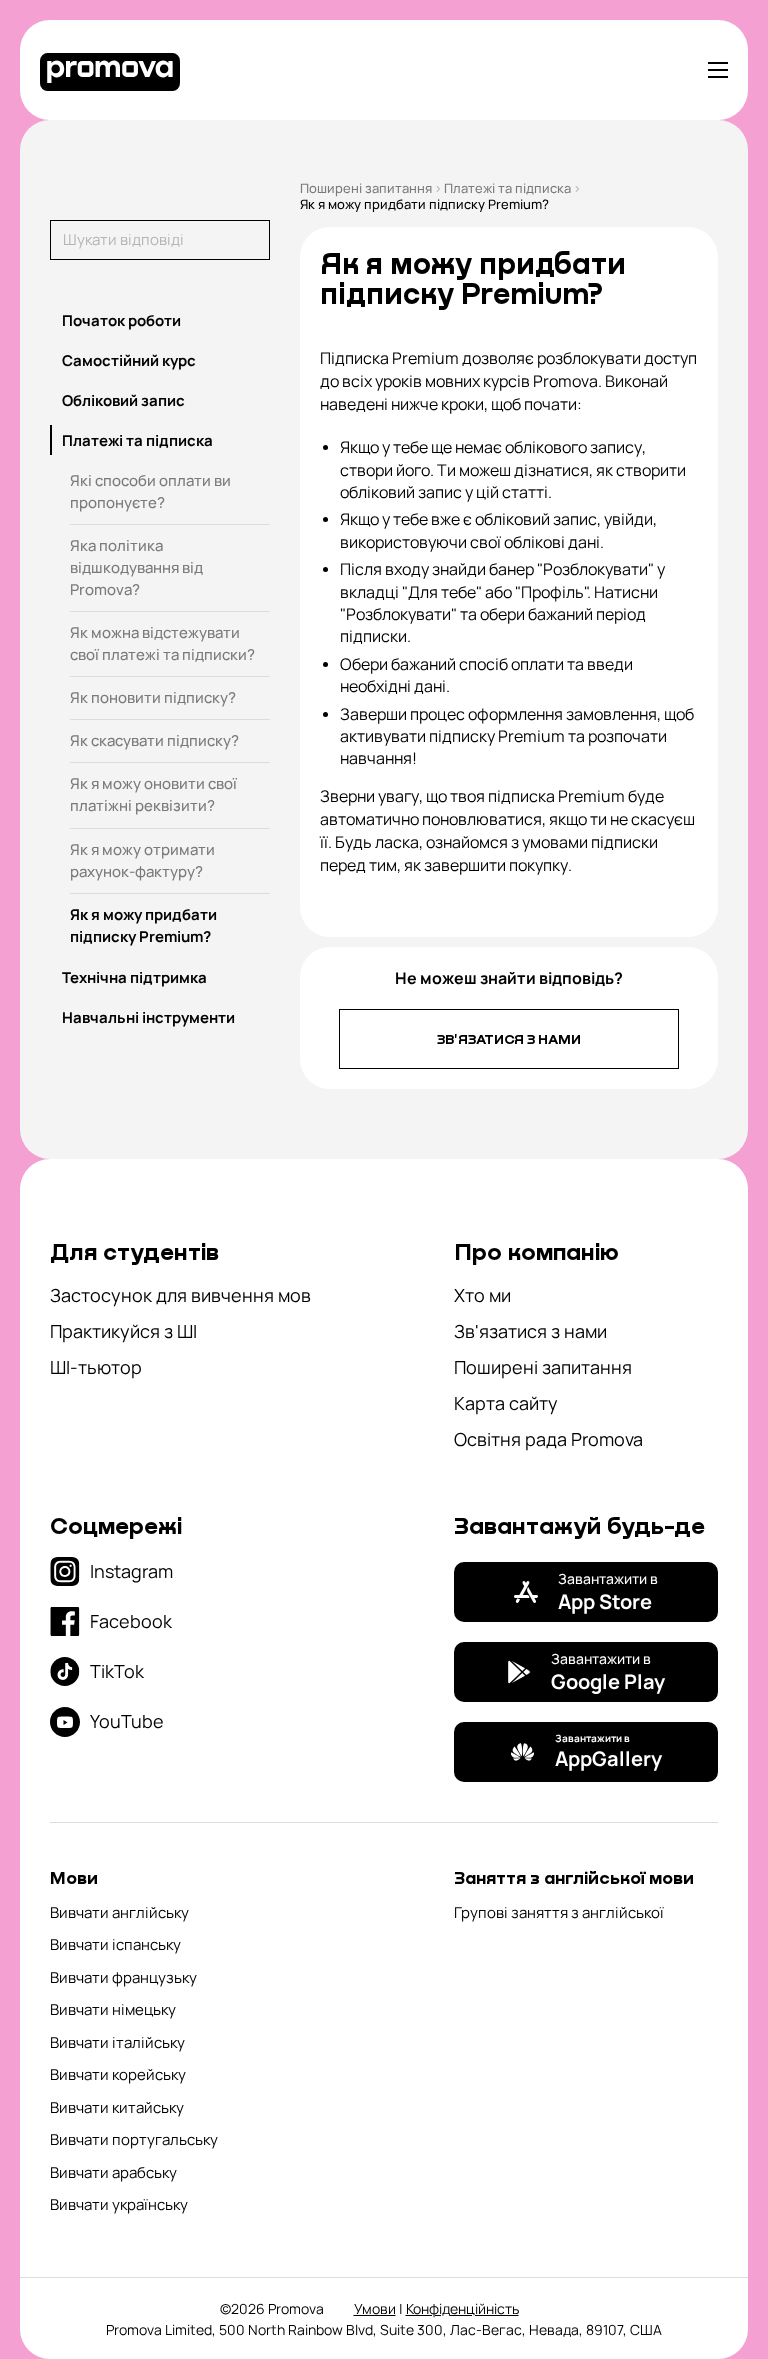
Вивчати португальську (134, 2139)
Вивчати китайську (117, 2107)
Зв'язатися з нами (509, 1038)
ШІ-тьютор (96, 1367)
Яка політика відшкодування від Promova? (136, 567)
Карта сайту (506, 1403)
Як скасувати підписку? (154, 740)
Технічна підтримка (134, 977)
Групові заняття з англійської (559, 1912)
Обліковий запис (123, 400)
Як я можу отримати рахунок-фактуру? (142, 860)
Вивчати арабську (113, 2172)
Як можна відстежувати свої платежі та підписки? (162, 643)
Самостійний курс (129, 360)
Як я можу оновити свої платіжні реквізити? (153, 794)
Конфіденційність (462, 2308)
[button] (160, 320)
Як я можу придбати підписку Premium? (143, 925)
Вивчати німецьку (113, 2009)
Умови (375, 2308)
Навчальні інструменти (148, 1017)
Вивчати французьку (123, 1977)
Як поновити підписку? (153, 697)
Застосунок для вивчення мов (180, 1295)
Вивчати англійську (119, 1912)
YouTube (127, 1721)
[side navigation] (718, 70)
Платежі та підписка (137, 440)
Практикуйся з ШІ (123, 1331)
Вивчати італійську (117, 2042)
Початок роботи (121, 320)
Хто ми (482, 1295)
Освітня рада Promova (548, 1439)
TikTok (117, 1671)
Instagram (131, 1571)
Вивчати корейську (118, 2074)
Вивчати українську (119, 2204)
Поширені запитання (366, 188)
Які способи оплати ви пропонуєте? (150, 491)
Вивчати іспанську (115, 1944)
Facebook (131, 1621)
